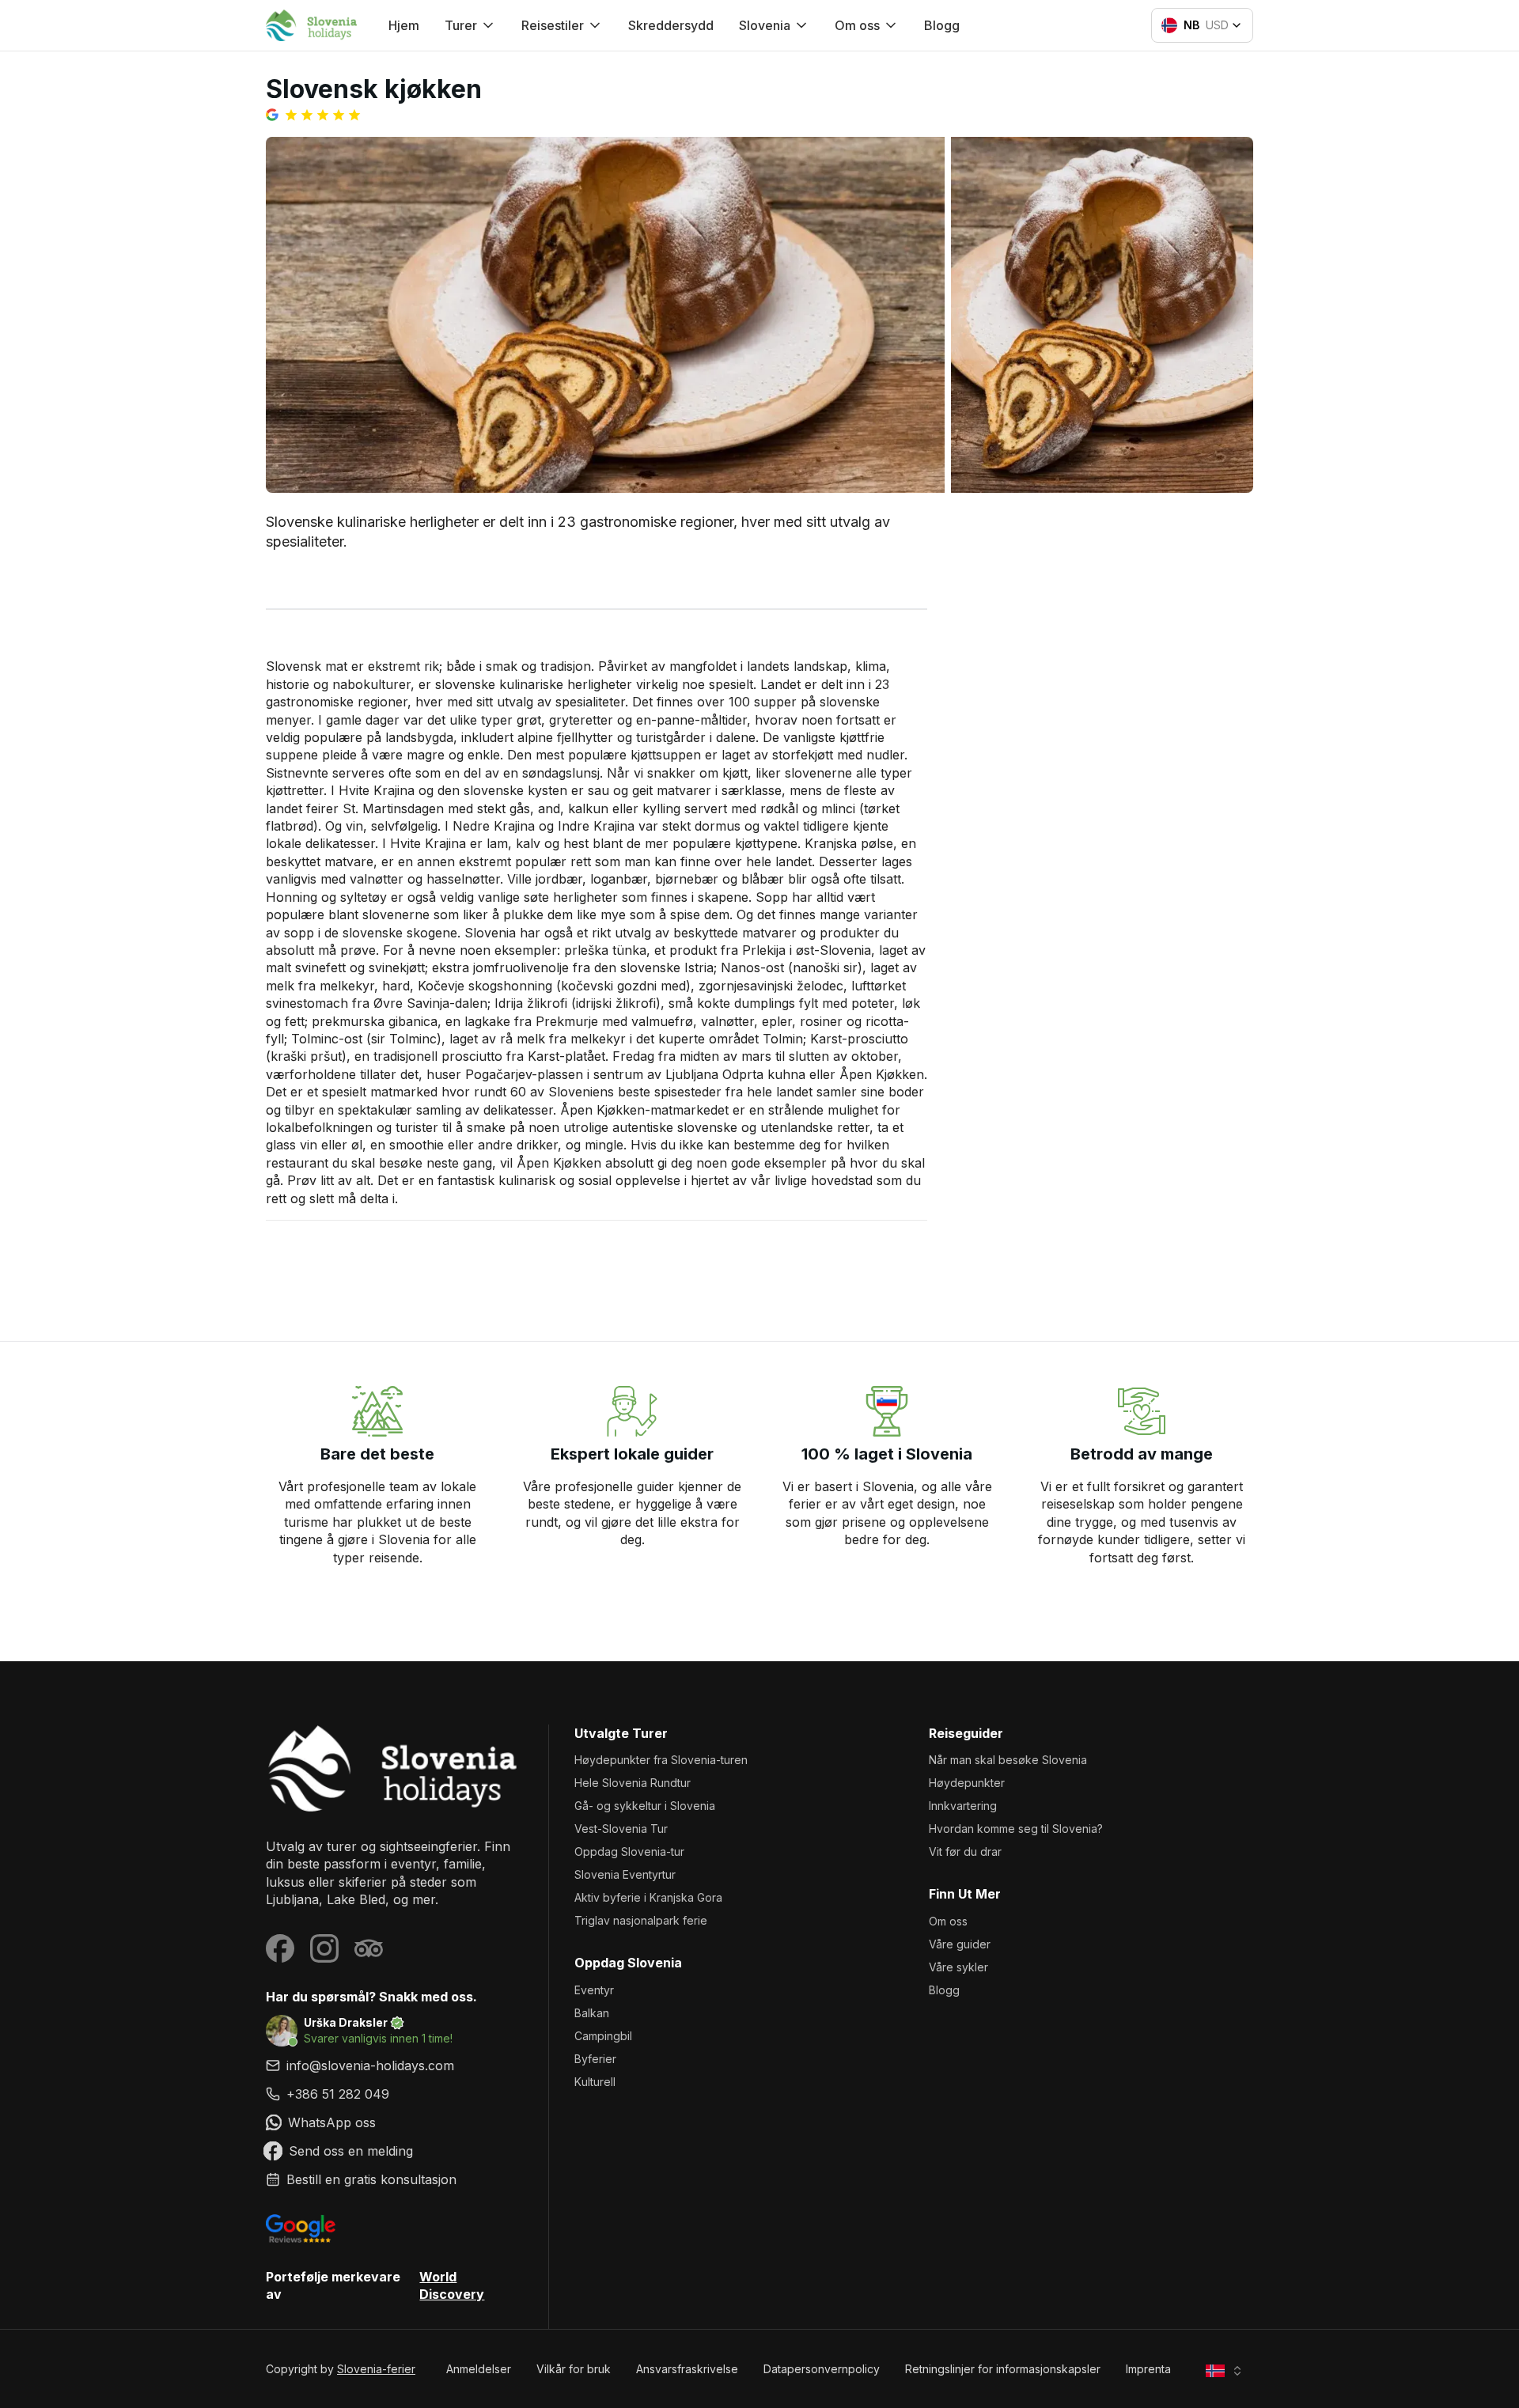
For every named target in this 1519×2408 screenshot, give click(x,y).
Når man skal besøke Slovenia (1008, 1760)
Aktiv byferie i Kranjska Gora (648, 1897)
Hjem (404, 25)
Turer (461, 25)
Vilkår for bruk (574, 2369)
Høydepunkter (967, 1783)
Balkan (592, 2013)
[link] (394, 2094)
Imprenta (1148, 2369)
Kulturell (595, 2082)
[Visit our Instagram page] (324, 1948)
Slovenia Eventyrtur (625, 1874)
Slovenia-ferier (376, 2369)
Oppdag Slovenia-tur (629, 1851)
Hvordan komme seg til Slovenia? (1016, 1829)
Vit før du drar (965, 1851)
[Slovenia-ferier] (394, 1768)
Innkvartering (963, 1806)
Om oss (948, 1921)
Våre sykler (958, 1967)
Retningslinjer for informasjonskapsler (1003, 2369)
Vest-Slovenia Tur (621, 1829)
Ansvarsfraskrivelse (687, 2369)
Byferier (595, 2059)
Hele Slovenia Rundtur (633, 1783)
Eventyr (594, 1990)
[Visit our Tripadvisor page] (369, 1948)
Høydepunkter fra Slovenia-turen (661, 1760)
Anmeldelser (479, 2369)
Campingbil (603, 2036)
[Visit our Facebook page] (280, 1948)
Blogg (942, 25)
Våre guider (960, 1944)
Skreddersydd (671, 25)
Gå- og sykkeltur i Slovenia (645, 1806)
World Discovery (452, 2285)
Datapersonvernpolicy (822, 2369)
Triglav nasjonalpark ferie (641, 1920)
